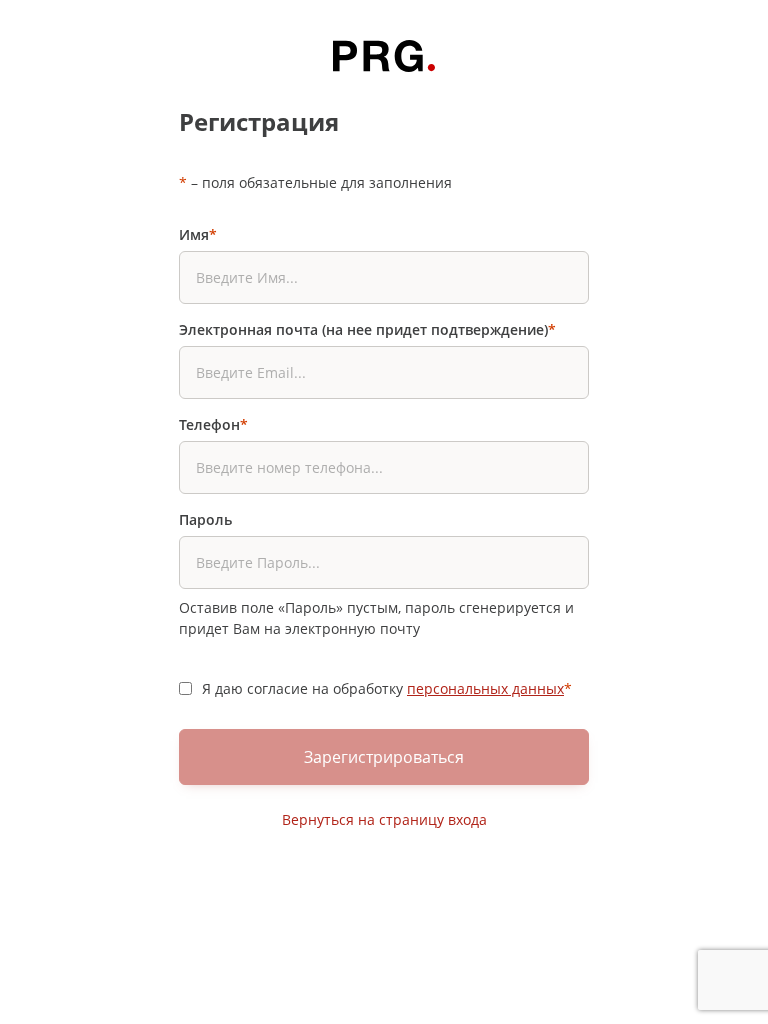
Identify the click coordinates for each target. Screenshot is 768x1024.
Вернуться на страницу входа (384, 819)
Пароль (205, 519)
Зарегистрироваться (384, 757)
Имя (198, 234)
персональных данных (485, 688)
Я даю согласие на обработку (387, 688)
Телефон (213, 424)
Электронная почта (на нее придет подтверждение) (367, 329)
